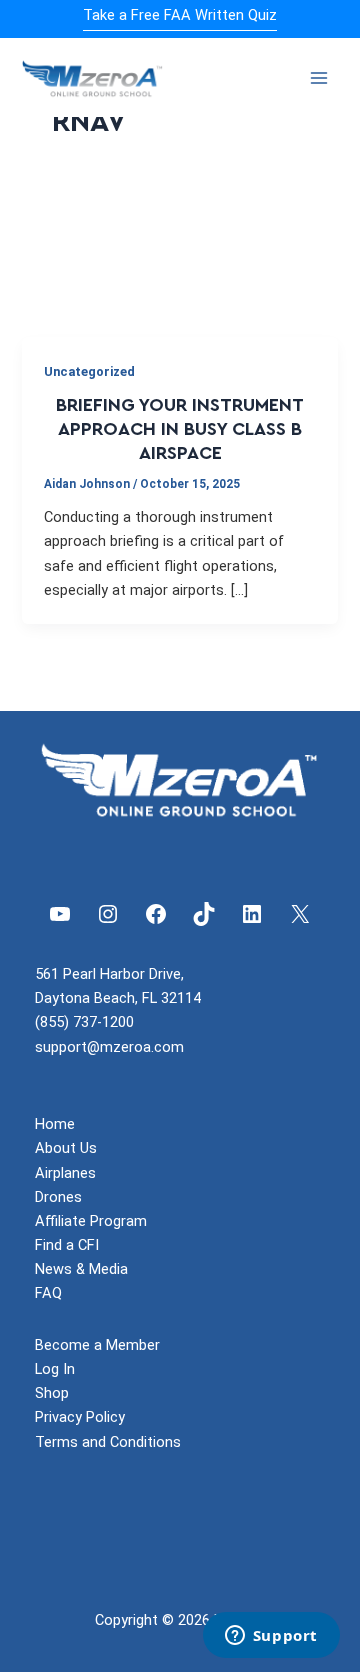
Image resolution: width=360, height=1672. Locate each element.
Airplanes (65, 1173)
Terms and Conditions (108, 1442)
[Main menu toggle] (319, 78)
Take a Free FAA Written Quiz (180, 15)
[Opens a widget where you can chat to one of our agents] (271, 1637)
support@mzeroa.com (109, 1047)
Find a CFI (67, 1245)
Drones (58, 1197)
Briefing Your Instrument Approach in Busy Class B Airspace (180, 429)
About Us (66, 1148)
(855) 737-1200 (84, 1022)
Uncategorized (89, 371)
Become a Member (97, 1345)
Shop (52, 1393)
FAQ (48, 1293)
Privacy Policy (80, 1417)
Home (55, 1124)
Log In (55, 1369)
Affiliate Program (91, 1221)
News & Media (81, 1269)
